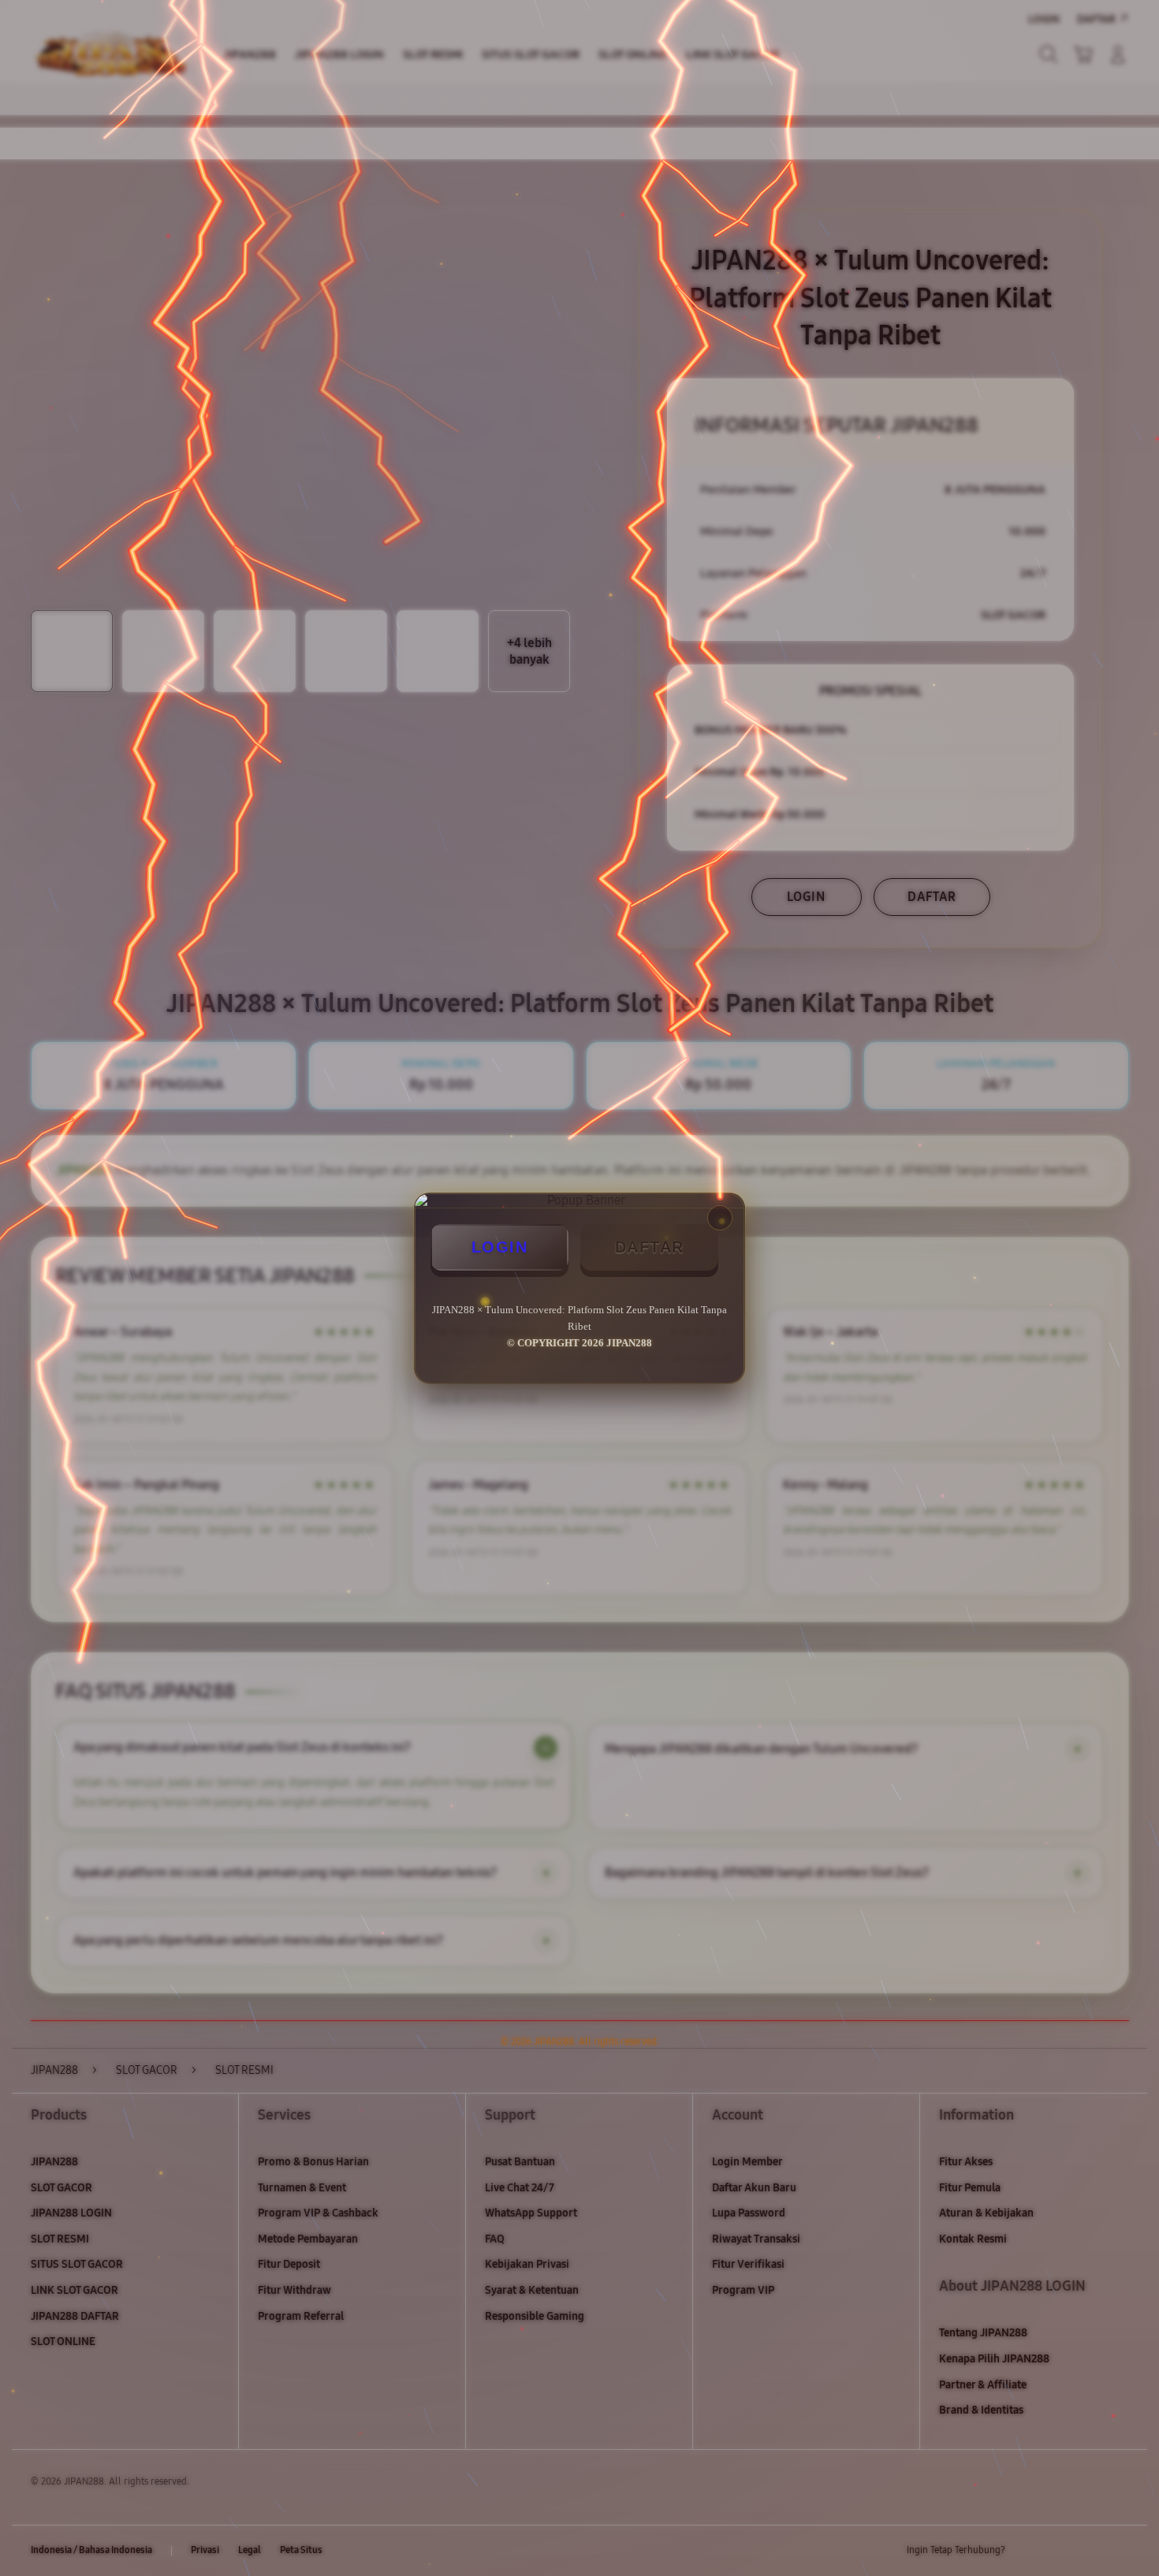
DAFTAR (650, 1247)
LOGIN (500, 1247)
